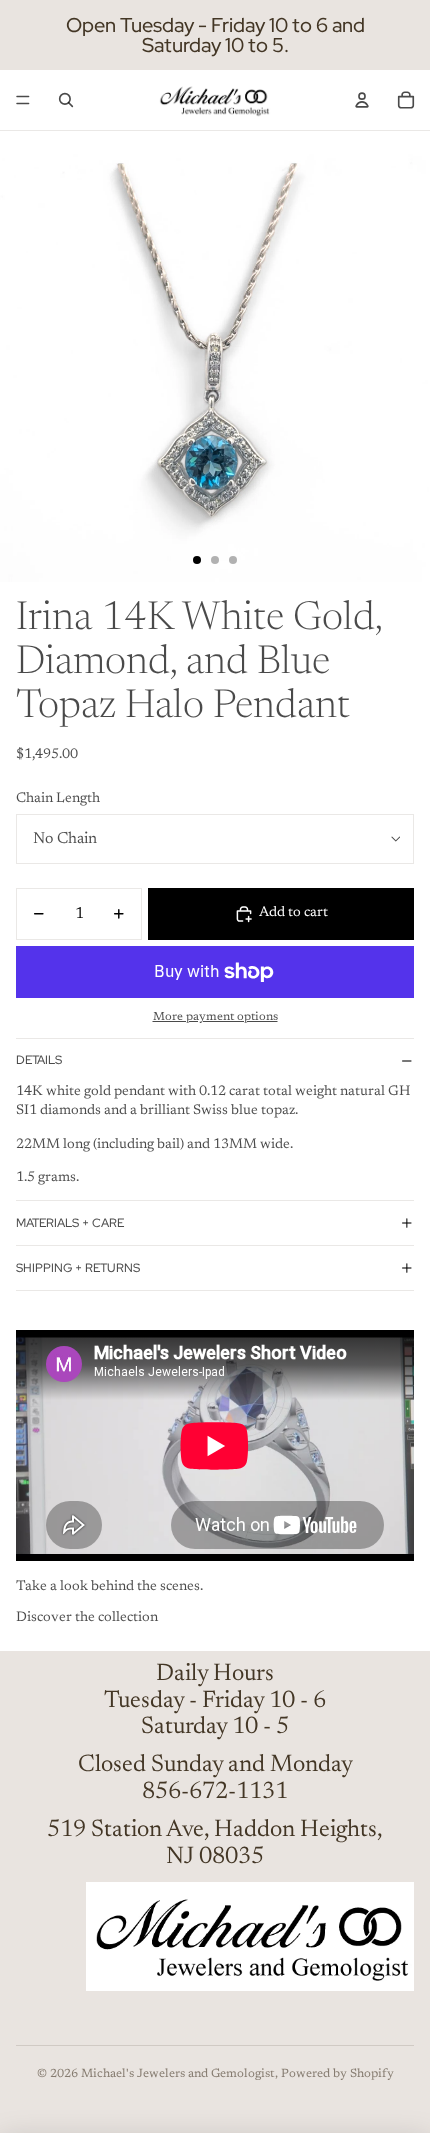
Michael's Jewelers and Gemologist (178, 2074)
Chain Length (58, 799)
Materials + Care (70, 1223)
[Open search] (66, 100)
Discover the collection (87, 1618)
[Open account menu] (362, 100)
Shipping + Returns (78, 1268)
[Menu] (23, 100)
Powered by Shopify (337, 2074)
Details (39, 1060)
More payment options (215, 1017)
